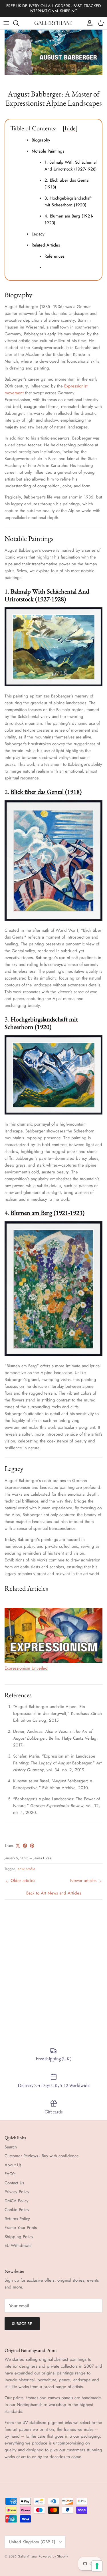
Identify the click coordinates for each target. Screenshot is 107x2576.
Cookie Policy (17, 2210)
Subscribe (22, 2324)
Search (11, 2147)
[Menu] (6, 23)
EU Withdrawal (18, 2245)
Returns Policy (17, 2219)
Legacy (38, 234)
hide (70, 128)
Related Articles (46, 245)
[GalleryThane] (53, 23)
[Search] (19, 23)
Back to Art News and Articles (54, 1893)
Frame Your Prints (21, 2228)
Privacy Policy (17, 2192)
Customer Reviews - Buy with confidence (42, 2156)
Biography (41, 140)
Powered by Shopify (53, 2556)
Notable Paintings (48, 151)
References (54, 256)
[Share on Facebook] (25, 1846)
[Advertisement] (53, 1970)
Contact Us (14, 2183)
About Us (13, 2165)
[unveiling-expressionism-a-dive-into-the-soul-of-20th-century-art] (53, 1661)
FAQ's (10, 2174)
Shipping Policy (19, 2237)
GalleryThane (27, 2556)
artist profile (26, 1869)
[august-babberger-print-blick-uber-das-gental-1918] (53, 919)
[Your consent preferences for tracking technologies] (97, 2566)
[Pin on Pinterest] (32, 1846)
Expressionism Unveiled (26, 1668)
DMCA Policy (17, 2201)
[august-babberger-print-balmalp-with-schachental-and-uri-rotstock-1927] (53, 685)
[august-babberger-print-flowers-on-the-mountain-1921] (53, 1355)
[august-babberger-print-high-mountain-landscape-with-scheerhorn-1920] (53, 1113)
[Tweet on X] (18, 1846)
